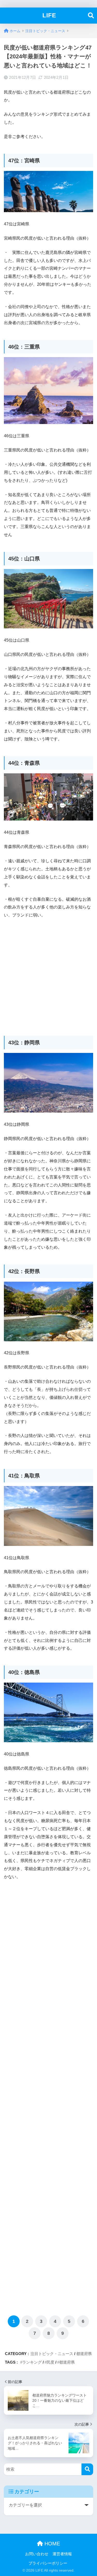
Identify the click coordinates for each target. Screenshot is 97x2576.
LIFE (49, 15)
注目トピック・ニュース (52, 2354)
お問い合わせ (37, 2554)
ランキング (32, 2362)
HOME (51, 2544)
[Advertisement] (48, 974)
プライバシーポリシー (48, 2563)
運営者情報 (62, 2554)
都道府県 (84, 2354)
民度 (50, 2362)
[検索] (87, 2469)
